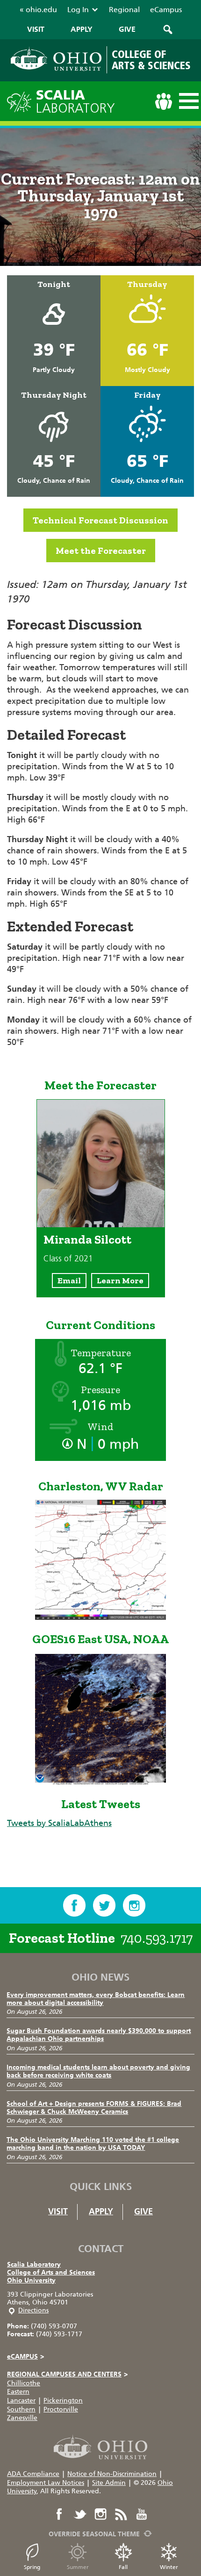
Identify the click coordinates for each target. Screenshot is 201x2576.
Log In (78, 10)
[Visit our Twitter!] (104, 1905)
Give (144, 2211)
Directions (33, 2310)
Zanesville (22, 2418)
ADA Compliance (33, 2474)
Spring (32, 2567)
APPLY (82, 29)
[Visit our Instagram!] (134, 1905)
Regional (124, 10)
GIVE (127, 29)
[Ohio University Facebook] (59, 2514)
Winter (169, 2567)
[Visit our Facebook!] (74, 1905)
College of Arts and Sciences (51, 2272)
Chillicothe (24, 2383)
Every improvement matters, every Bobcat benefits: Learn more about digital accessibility (96, 1999)
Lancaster (21, 2401)
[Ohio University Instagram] (100, 2514)
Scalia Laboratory (34, 2265)
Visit (58, 2211)
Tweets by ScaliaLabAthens (59, 1823)
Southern (21, 2409)
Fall (123, 2567)
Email (69, 1281)
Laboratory (75, 102)
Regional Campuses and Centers (67, 2374)
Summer (78, 2567)
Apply (101, 2211)
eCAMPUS (25, 2357)
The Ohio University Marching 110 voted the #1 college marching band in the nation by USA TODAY (93, 2144)
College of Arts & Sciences (151, 60)
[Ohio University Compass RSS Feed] (121, 2514)
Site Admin (109, 2483)
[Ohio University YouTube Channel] (142, 2514)
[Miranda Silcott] (101, 1224)
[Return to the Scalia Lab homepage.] (22, 101)
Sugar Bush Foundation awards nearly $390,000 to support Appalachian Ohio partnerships (99, 2035)
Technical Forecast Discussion (100, 520)
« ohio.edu (38, 10)
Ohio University (31, 2280)
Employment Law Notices (46, 2483)
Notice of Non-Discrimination (112, 2474)
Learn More (120, 1281)
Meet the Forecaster (101, 551)
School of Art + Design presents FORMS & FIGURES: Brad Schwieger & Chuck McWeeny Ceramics (94, 2108)
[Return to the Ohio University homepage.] (56, 59)
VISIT (36, 29)
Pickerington (63, 2401)
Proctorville (61, 2409)
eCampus (166, 10)
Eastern (18, 2392)
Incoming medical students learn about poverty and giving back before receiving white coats (98, 2071)
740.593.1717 (157, 1938)
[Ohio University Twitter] (80, 2514)
